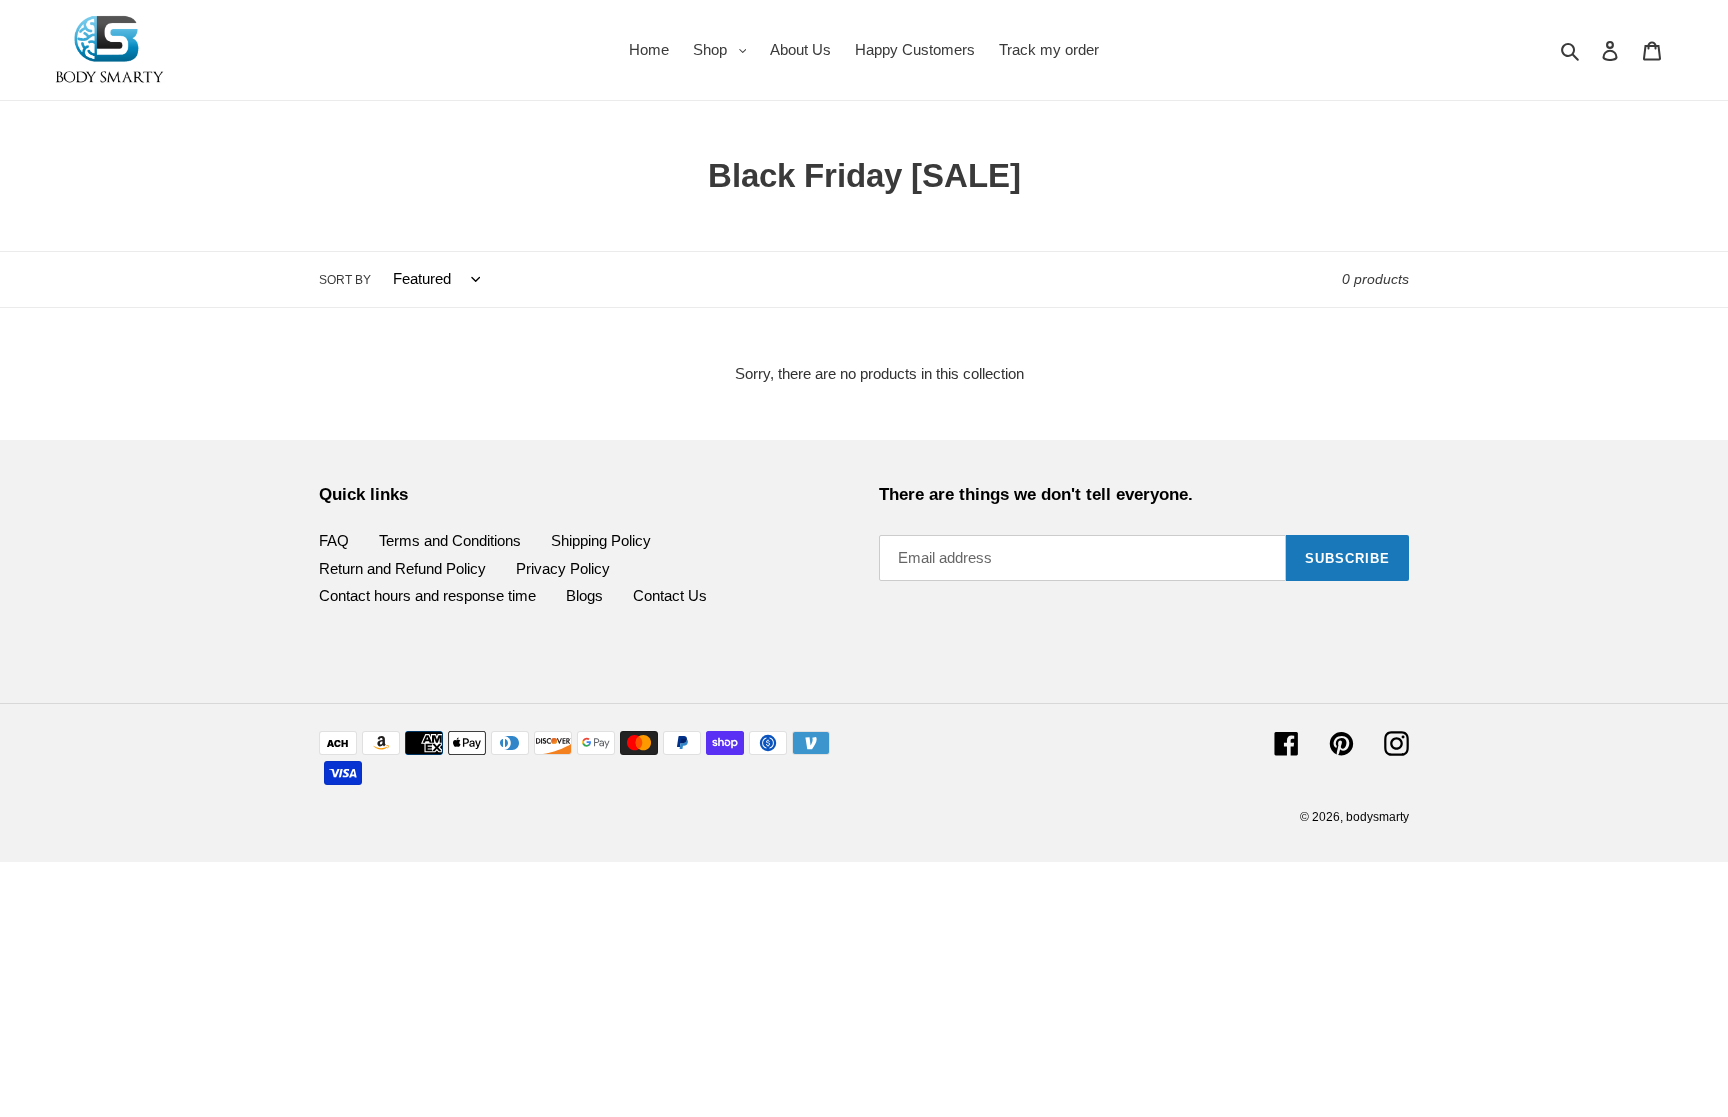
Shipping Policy (601, 540)
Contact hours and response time (427, 595)
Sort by (345, 280)
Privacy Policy (563, 568)
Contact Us (670, 595)
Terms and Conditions (450, 540)
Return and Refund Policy (402, 568)
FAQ (334, 540)
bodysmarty (1377, 817)
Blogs (584, 595)
